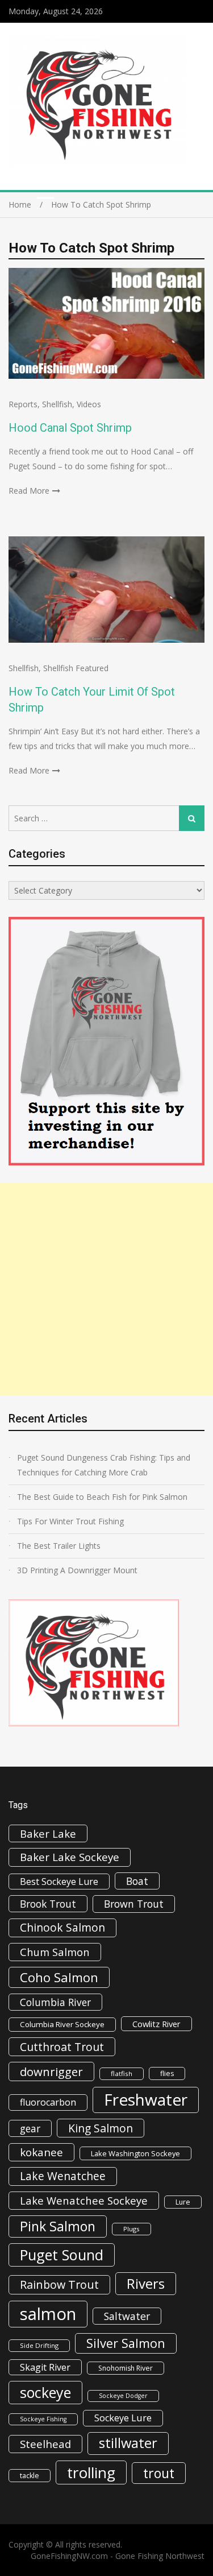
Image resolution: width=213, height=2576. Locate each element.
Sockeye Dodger (123, 2396)
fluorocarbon (48, 2102)
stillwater (128, 2443)
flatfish (122, 2073)
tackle (30, 2476)
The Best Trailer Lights (59, 1546)
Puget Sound (62, 2255)
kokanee (41, 2152)
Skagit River (45, 2367)
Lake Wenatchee (63, 2176)
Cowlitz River (156, 2024)
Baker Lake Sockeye (70, 1857)
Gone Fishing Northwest (160, 2556)
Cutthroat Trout (62, 2047)
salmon (48, 2314)
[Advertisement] (106, 1289)
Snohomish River (126, 2368)
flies (167, 2073)
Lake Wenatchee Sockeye (84, 2200)
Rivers (146, 2283)
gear (30, 2128)
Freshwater (146, 2099)
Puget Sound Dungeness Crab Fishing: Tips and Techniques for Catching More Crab (104, 1465)
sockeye (45, 2392)
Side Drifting (39, 2345)
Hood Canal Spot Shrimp (70, 428)
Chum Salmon (55, 1952)
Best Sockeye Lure (59, 1882)
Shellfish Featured (76, 668)
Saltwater (127, 2316)
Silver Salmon (126, 2343)
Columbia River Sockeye (62, 2024)
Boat (137, 1881)
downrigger (51, 2071)
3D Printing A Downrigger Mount (77, 1570)
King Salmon (101, 2128)
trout (159, 2473)
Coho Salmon (59, 1977)
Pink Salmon (58, 2226)
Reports (23, 404)
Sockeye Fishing (43, 2419)
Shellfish (57, 404)
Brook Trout (48, 1904)
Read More (29, 491)
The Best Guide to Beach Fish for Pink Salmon (102, 1497)
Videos (89, 404)
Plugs (131, 2229)
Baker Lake (48, 1833)
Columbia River (55, 2002)
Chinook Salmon (62, 1927)
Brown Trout (134, 1904)
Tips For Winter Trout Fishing (70, 1521)
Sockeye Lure (123, 2418)
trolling (91, 2472)
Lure (183, 2202)
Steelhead (45, 2444)
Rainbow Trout (59, 2285)
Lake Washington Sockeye (135, 2153)
